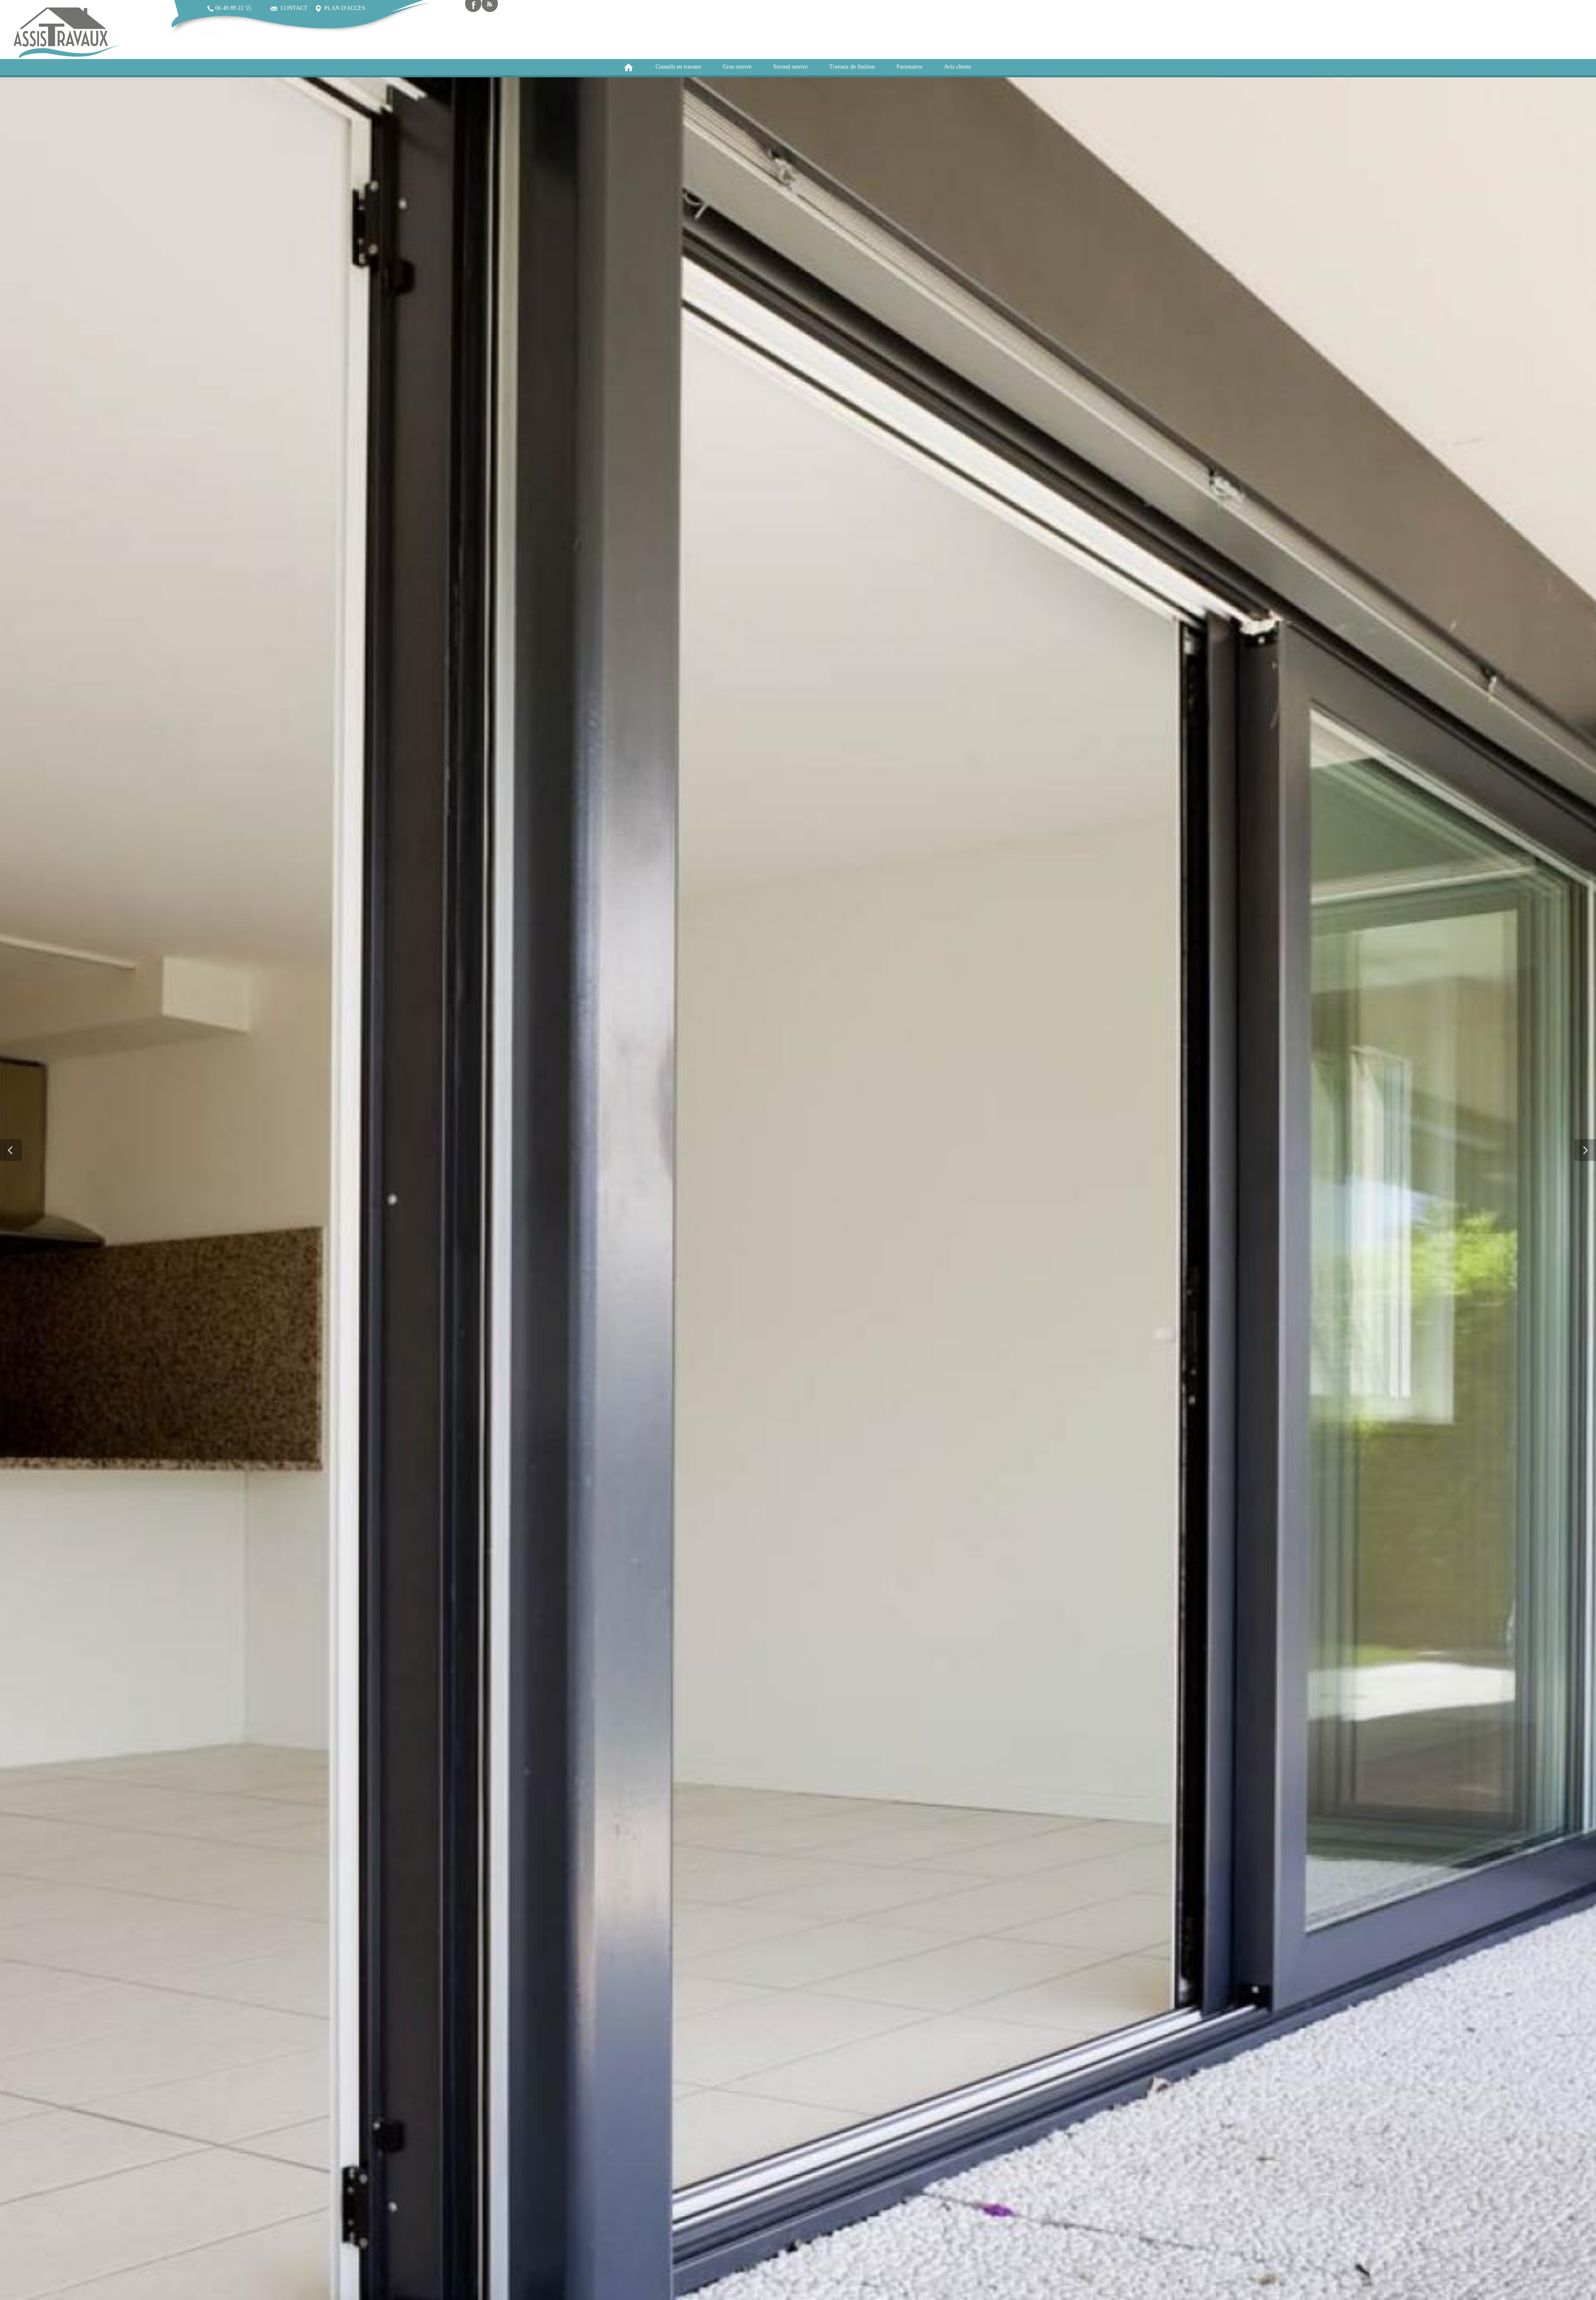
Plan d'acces (343, 8)
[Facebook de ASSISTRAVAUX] (473, 6)
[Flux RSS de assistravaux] (490, 6)
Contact (292, 8)
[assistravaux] (66, 32)
